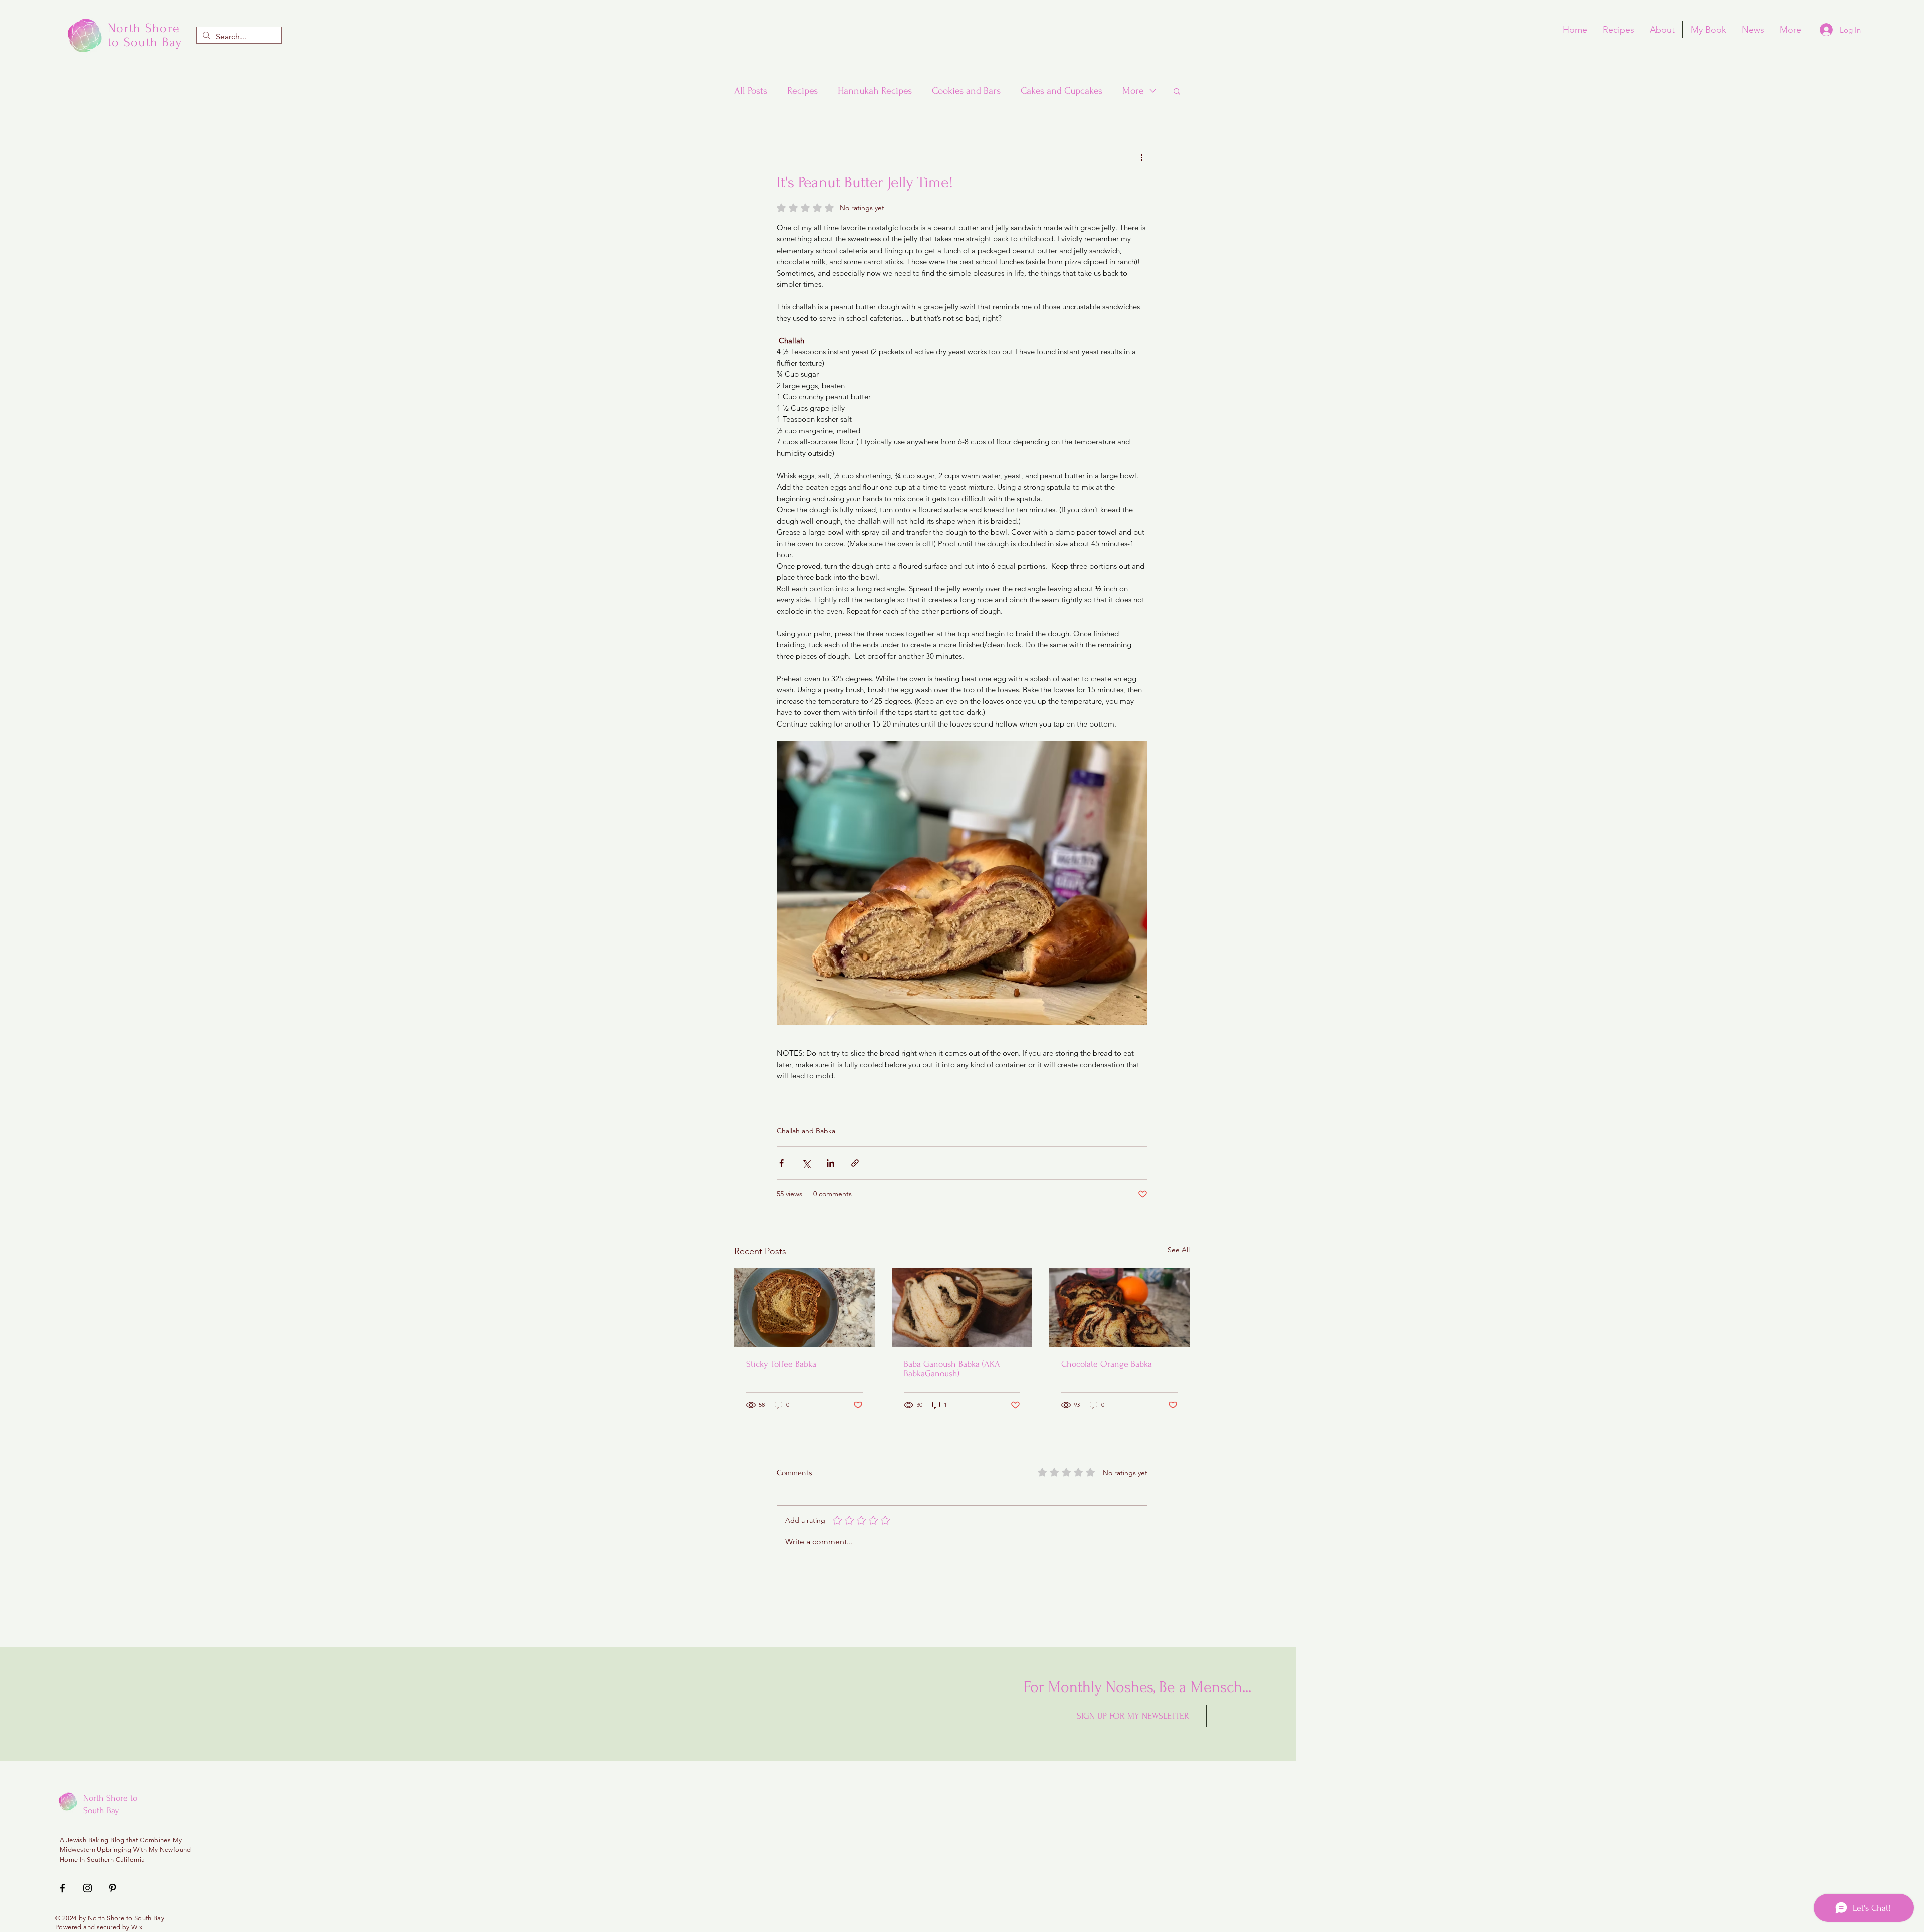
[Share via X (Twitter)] (806, 1163)
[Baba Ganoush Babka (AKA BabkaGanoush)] (962, 1308)
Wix (137, 1927)
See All (1179, 1250)
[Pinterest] (112, 1888)
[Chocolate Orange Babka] (1120, 1308)
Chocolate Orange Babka (1107, 1364)
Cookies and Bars (966, 91)
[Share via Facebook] (781, 1163)
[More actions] (1141, 157)
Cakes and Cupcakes (1061, 91)
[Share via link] (855, 1163)
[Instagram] (87, 1888)
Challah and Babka (806, 1131)
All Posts (751, 91)
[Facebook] (62, 1888)
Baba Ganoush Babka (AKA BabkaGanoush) (952, 1369)
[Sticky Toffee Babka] (804, 1308)
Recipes (802, 91)
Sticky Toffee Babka (781, 1364)
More (1133, 91)
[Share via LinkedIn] (830, 1163)
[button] (1177, 91)
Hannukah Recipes (875, 91)
